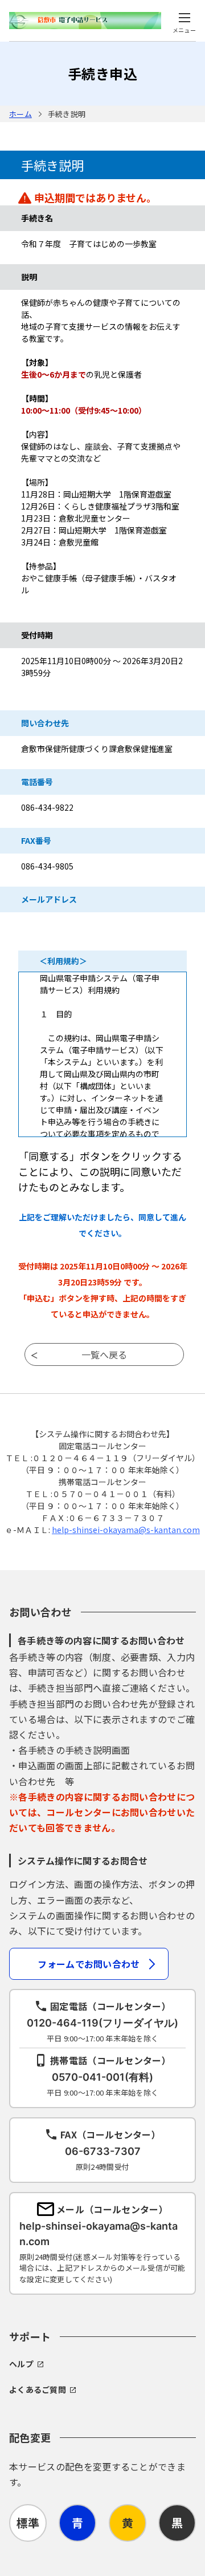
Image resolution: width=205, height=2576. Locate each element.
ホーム (20, 114)
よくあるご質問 (38, 2389)
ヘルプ (21, 2364)
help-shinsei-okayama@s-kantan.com (126, 1530)
